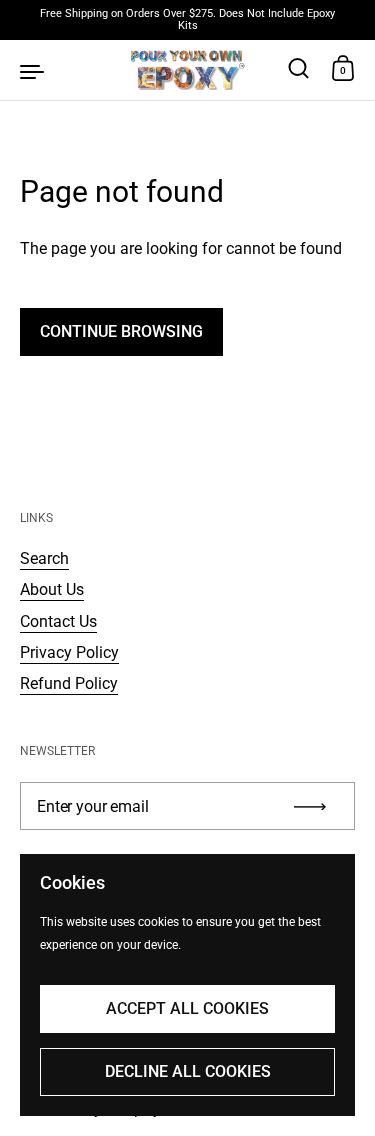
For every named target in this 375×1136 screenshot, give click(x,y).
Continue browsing (121, 331)
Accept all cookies (187, 1008)
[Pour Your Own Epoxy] (187, 70)
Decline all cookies (188, 1071)
